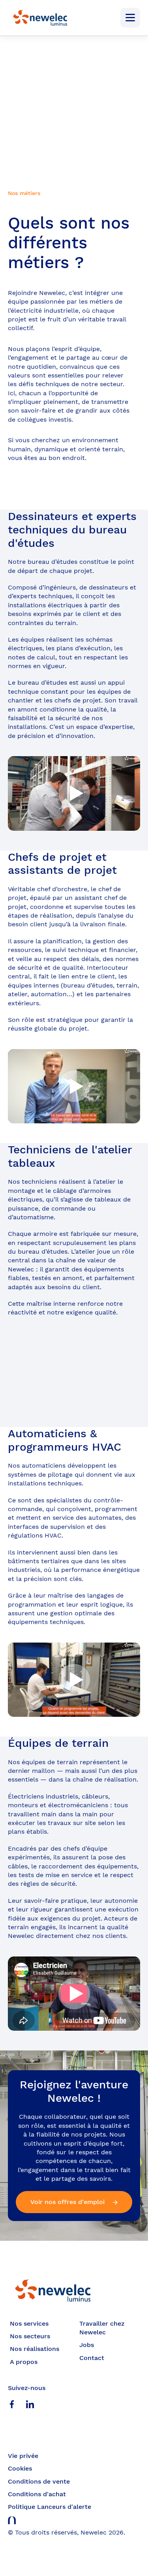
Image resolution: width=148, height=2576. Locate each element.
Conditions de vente (39, 2481)
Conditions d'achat (37, 2494)
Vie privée (23, 2456)
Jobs (87, 2345)
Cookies (20, 2468)
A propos (24, 2362)
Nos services (29, 2323)
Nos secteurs (30, 2336)
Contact (92, 2358)
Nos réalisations (35, 2349)
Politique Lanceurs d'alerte (50, 2507)
